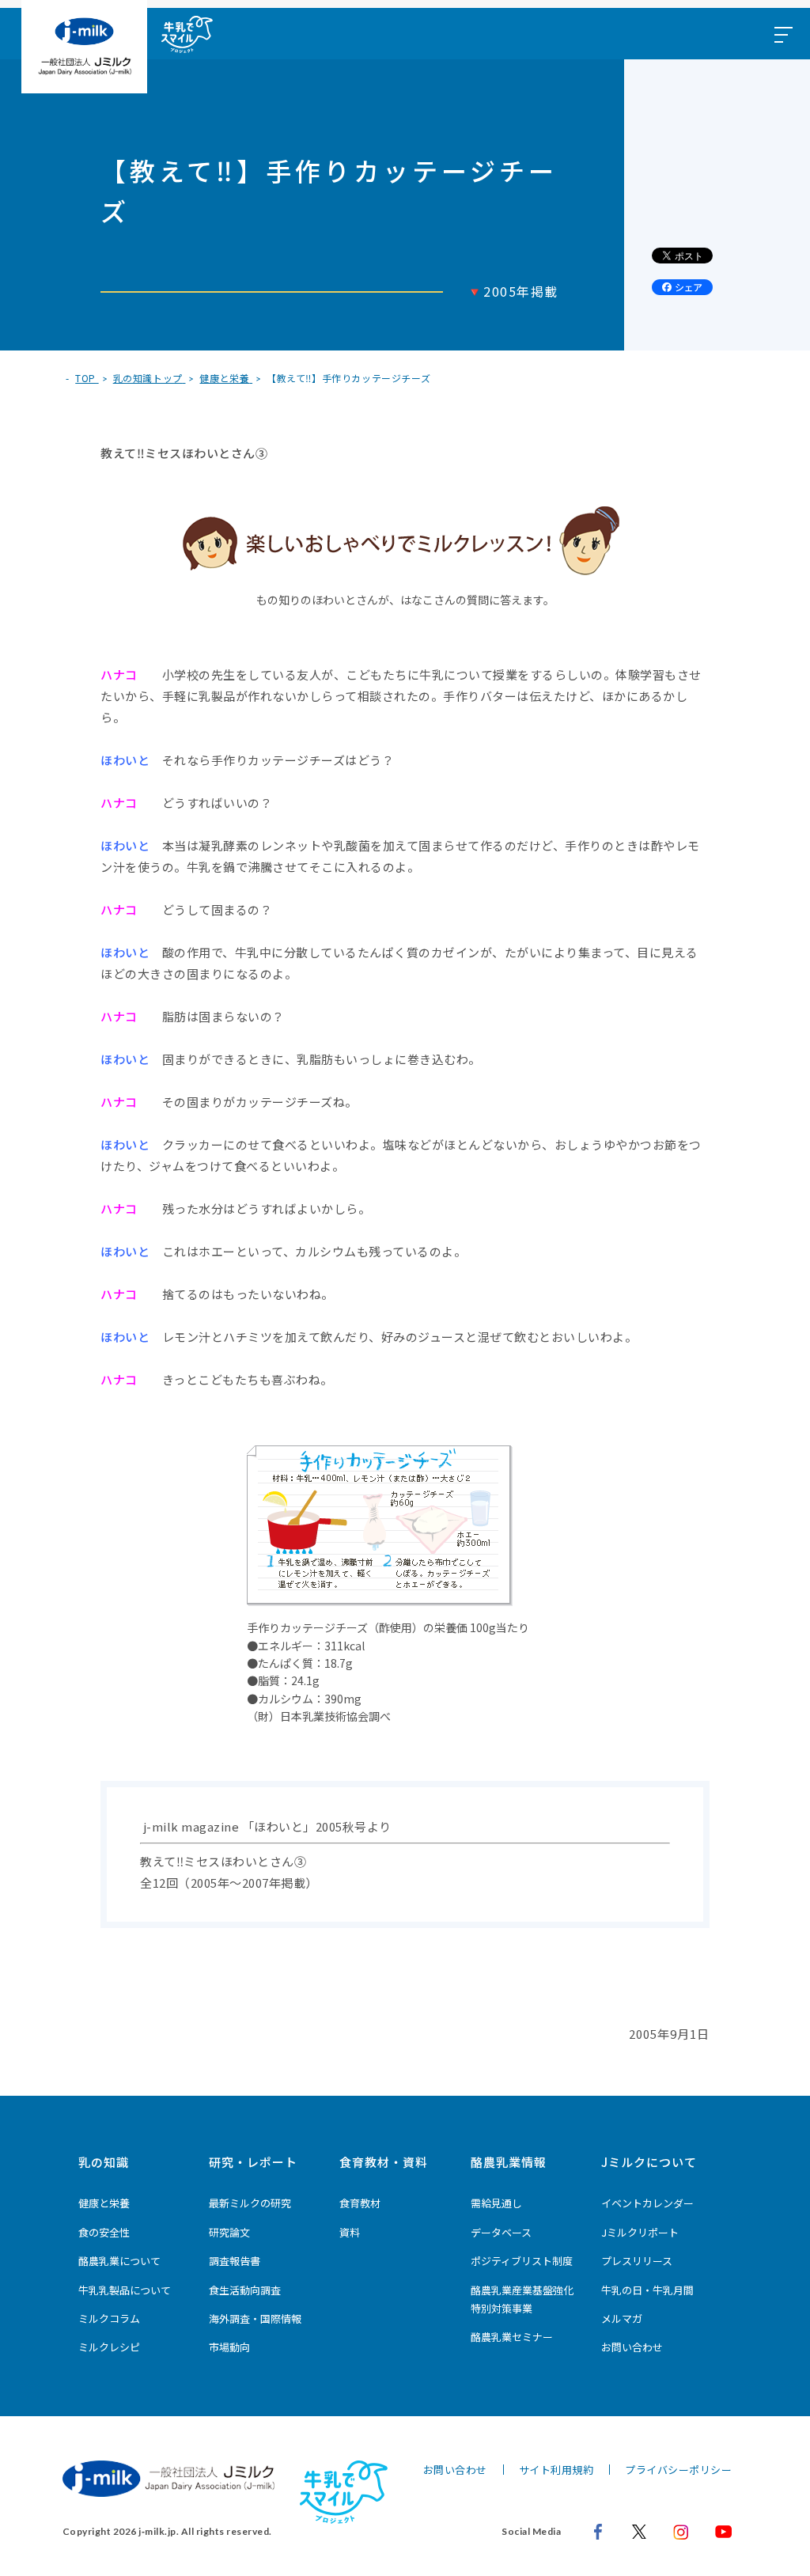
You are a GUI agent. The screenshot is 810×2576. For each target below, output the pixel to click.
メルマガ (622, 2318)
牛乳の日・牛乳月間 (647, 2290)
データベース (501, 2232)
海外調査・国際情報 (255, 2318)
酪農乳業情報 (509, 2162)
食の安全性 (104, 2232)
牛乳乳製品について (125, 2290)
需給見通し (496, 2203)
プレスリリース (637, 2261)
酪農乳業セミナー (512, 2337)
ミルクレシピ (109, 2347)
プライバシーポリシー (678, 2470)
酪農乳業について (119, 2261)
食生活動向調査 (245, 2290)
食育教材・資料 (384, 2162)
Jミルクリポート (640, 2232)
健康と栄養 (104, 2203)
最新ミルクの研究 (250, 2203)
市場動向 (229, 2347)
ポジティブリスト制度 (522, 2261)
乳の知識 (104, 2162)
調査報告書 (235, 2261)
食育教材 (360, 2203)
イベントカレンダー (647, 2203)
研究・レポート (253, 2162)
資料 (350, 2232)
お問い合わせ (632, 2347)
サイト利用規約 (556, 2470)
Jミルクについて (649, 2162)
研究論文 (229, 2232)
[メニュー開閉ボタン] (782, 34)
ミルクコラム (109, 2318)
